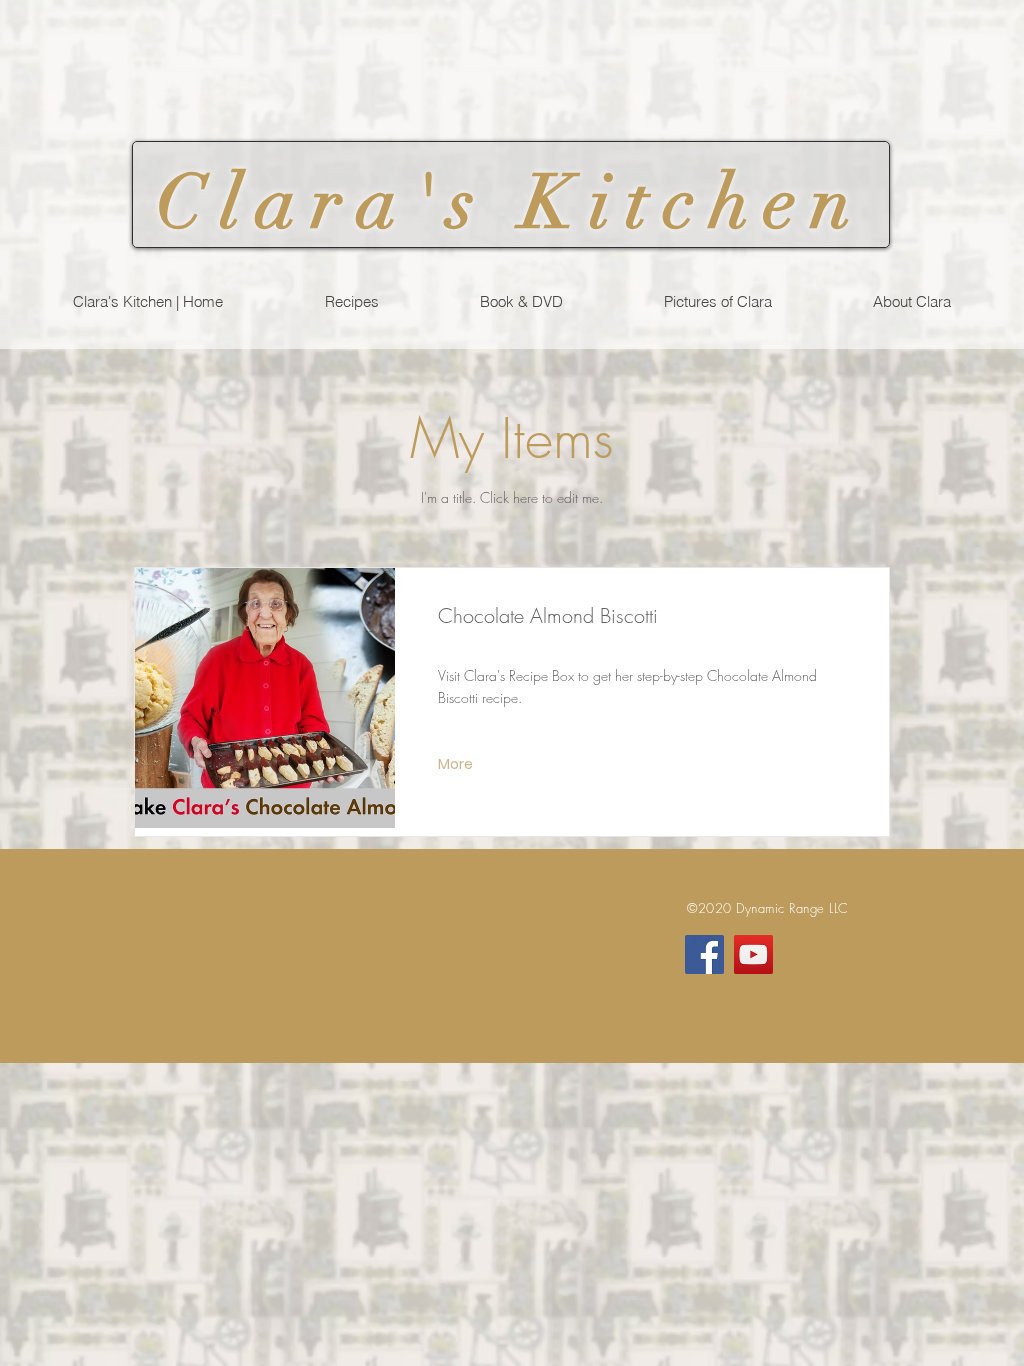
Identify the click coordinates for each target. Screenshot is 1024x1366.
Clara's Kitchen (511, 202)
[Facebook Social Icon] (704, 954)
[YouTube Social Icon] (753, 954)
